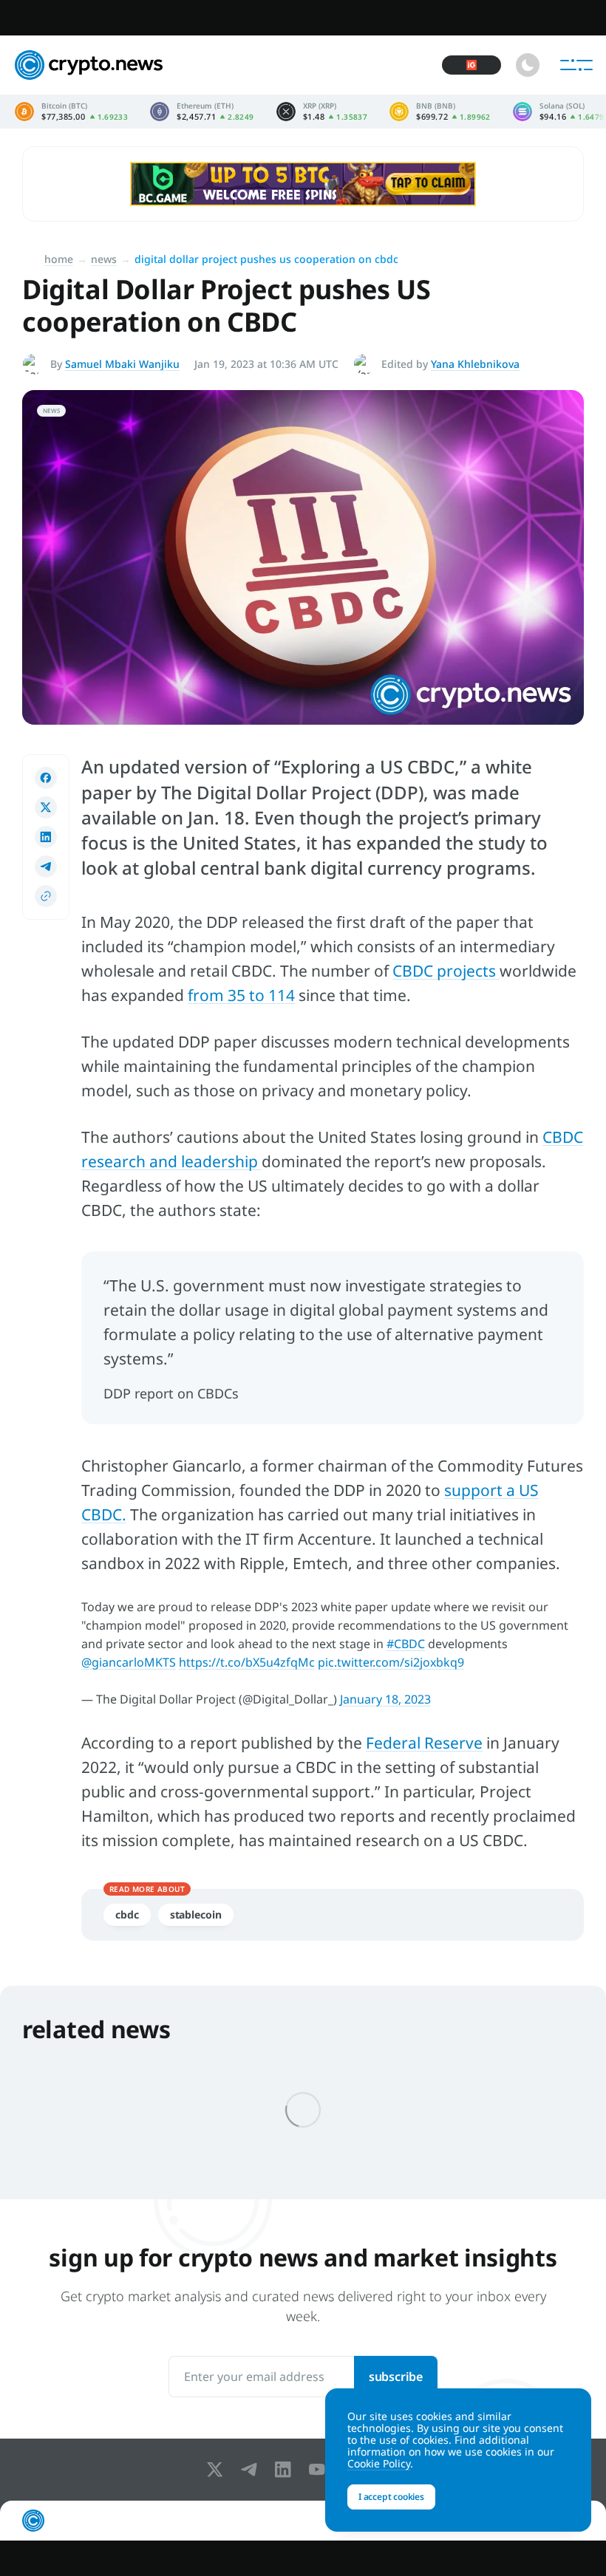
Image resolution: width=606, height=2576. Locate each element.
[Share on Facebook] (46, 778)
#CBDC (406, 1644)
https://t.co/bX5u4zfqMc (247, 1662)
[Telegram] (252, 2470)
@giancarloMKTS (129, 1662)
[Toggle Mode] (528, 65)
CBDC (127, 1914)
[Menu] (576, 65)
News (104, 259)
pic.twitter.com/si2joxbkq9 (391, 1662)
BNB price (440, 112)
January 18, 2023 (385, 1699)
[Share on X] (46, 807)
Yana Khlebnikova (475, 364)
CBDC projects (446, 971)
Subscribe (396, 2377)
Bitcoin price (71, 112)
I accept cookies (391, 2497)
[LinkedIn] (286, 2470)
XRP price (322, 112)
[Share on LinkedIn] (46, 837)
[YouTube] (320, 2470)
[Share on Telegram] (46, 867)
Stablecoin (196, 1914)
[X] (218, 2470)
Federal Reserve (424, 1743)
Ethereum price (202, 112)
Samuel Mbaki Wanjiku (122, 364)
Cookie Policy (379, 2463)
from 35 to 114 (241, 995)
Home (59, 259)
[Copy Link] (46, 896)
